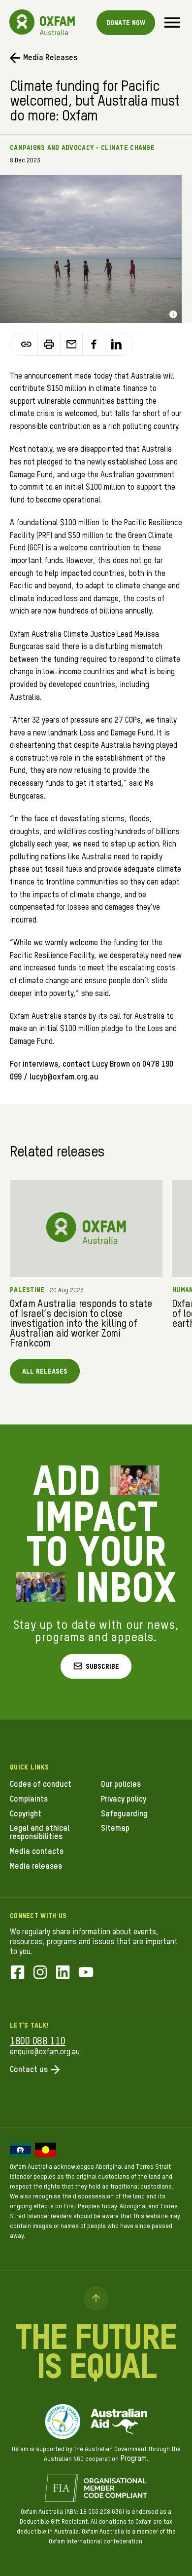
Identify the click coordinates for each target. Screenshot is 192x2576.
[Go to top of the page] (96, 2298)
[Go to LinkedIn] (63, 1973)
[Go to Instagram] (40, 1973)
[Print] (49, 344)
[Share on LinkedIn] (116, 344)
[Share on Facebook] (94, 344)
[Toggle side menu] (172, 22)
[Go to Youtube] (86, 1973)
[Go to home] (22, 22)
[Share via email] (72, 344)
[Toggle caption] (173, 314)
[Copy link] (27, 344)
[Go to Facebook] (17, 1973)
